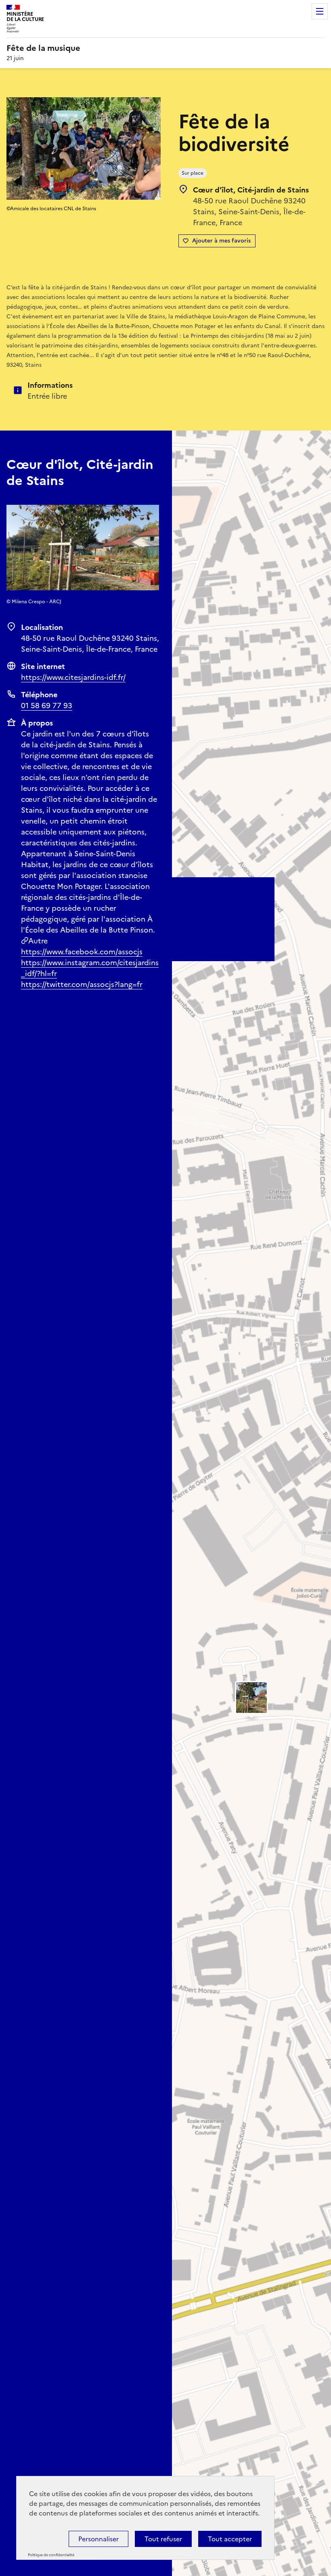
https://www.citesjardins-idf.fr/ (73, 677)
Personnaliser (98, 2539)
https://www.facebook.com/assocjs (82, 952)
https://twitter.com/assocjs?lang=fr (82, 984)
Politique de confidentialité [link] (51, 2555)
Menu (320, 11)
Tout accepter (230, 2539)
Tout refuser (163, 2539)
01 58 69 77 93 (47, 706)
